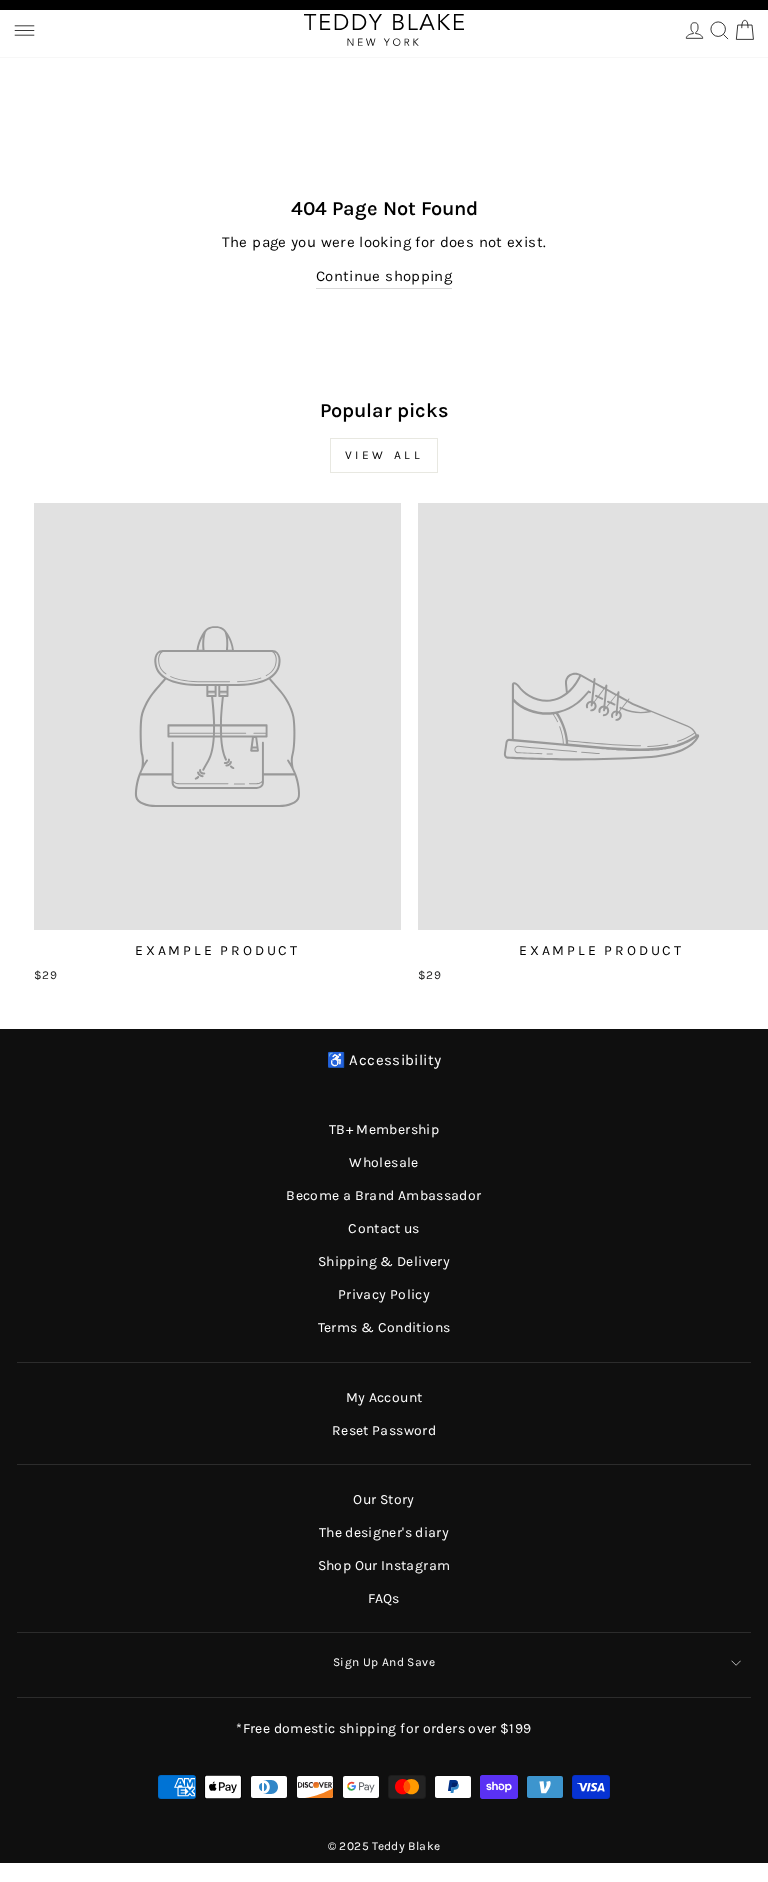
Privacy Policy (384, 1294)
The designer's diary (384, 1532)
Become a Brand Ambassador (383, 1195)
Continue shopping (384, 276)
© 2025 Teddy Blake (384, 1846)
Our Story (383, 1499)
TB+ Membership (384, 1129)
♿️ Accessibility (384, 1060)
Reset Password (384, 1430)
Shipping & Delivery (384, 1261)
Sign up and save (384, 1662)
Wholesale (383, 1162)
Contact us (384, 1228)
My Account (384, 1397)
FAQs (383, 1598)
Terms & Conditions (384, 1327)
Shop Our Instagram (384, 1565)
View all (384, 455)
